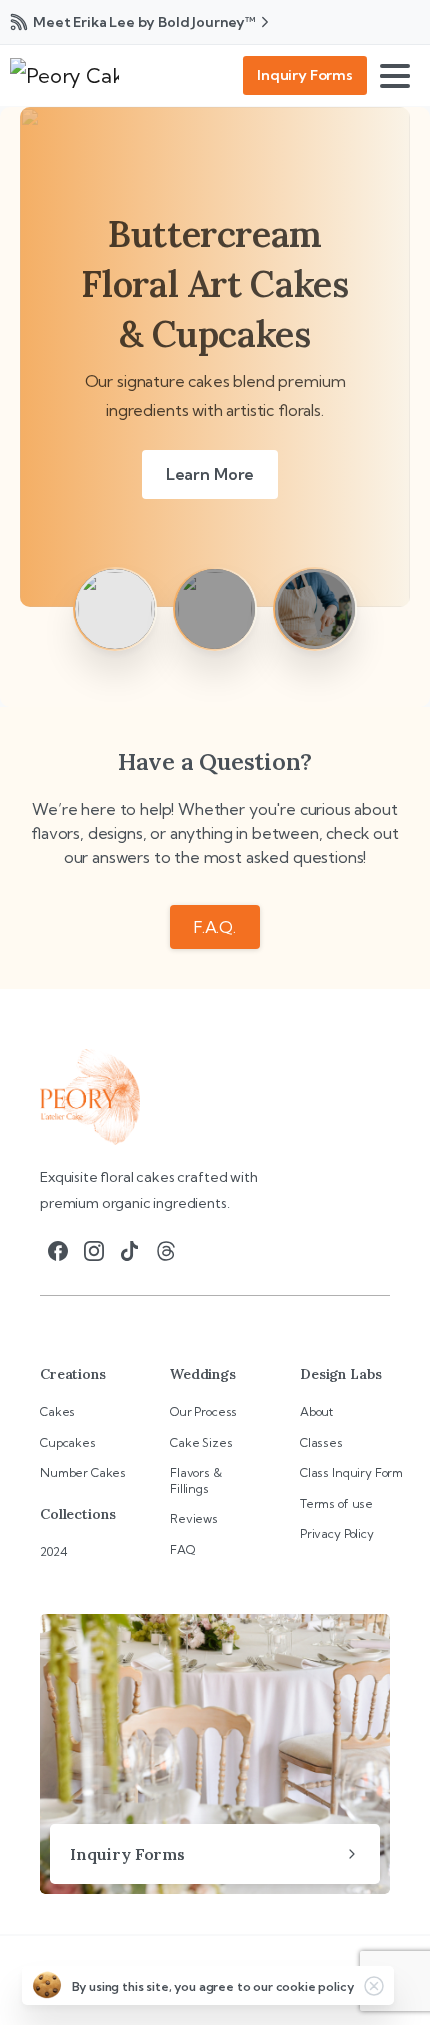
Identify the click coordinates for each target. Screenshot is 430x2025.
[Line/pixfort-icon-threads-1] (166, 1250)
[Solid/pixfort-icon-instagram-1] (94, 1250)
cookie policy (315, 1986)
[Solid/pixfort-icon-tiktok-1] (130, 1250)
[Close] (374, 1986)
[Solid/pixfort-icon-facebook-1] (58, 1250)
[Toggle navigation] (397, 76)
